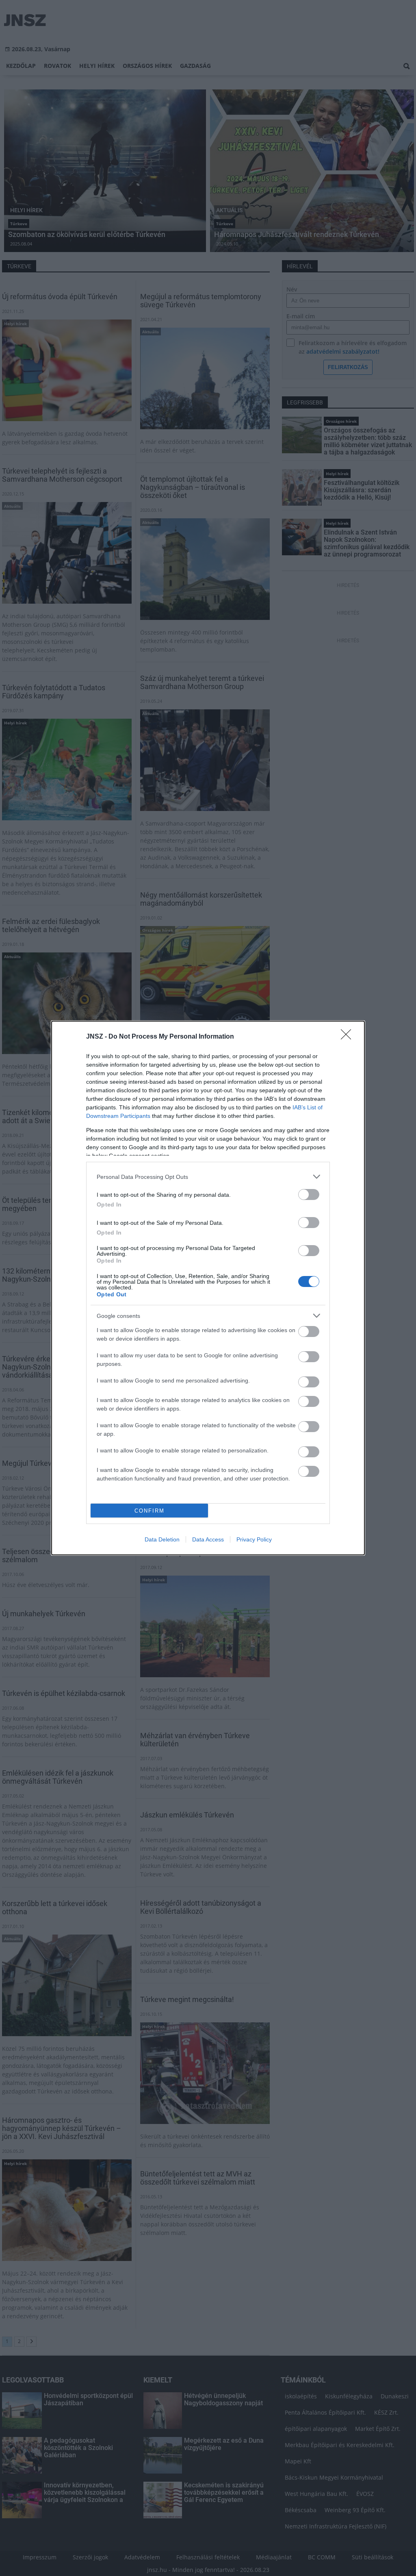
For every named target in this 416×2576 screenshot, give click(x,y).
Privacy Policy (254, 1539)
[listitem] (208, 1177)
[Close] (349, 1037)
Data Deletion (162, 1539)
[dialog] (208, 1288)
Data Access (208, 1539)
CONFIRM (149, 1511)
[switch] (309, 1195)
